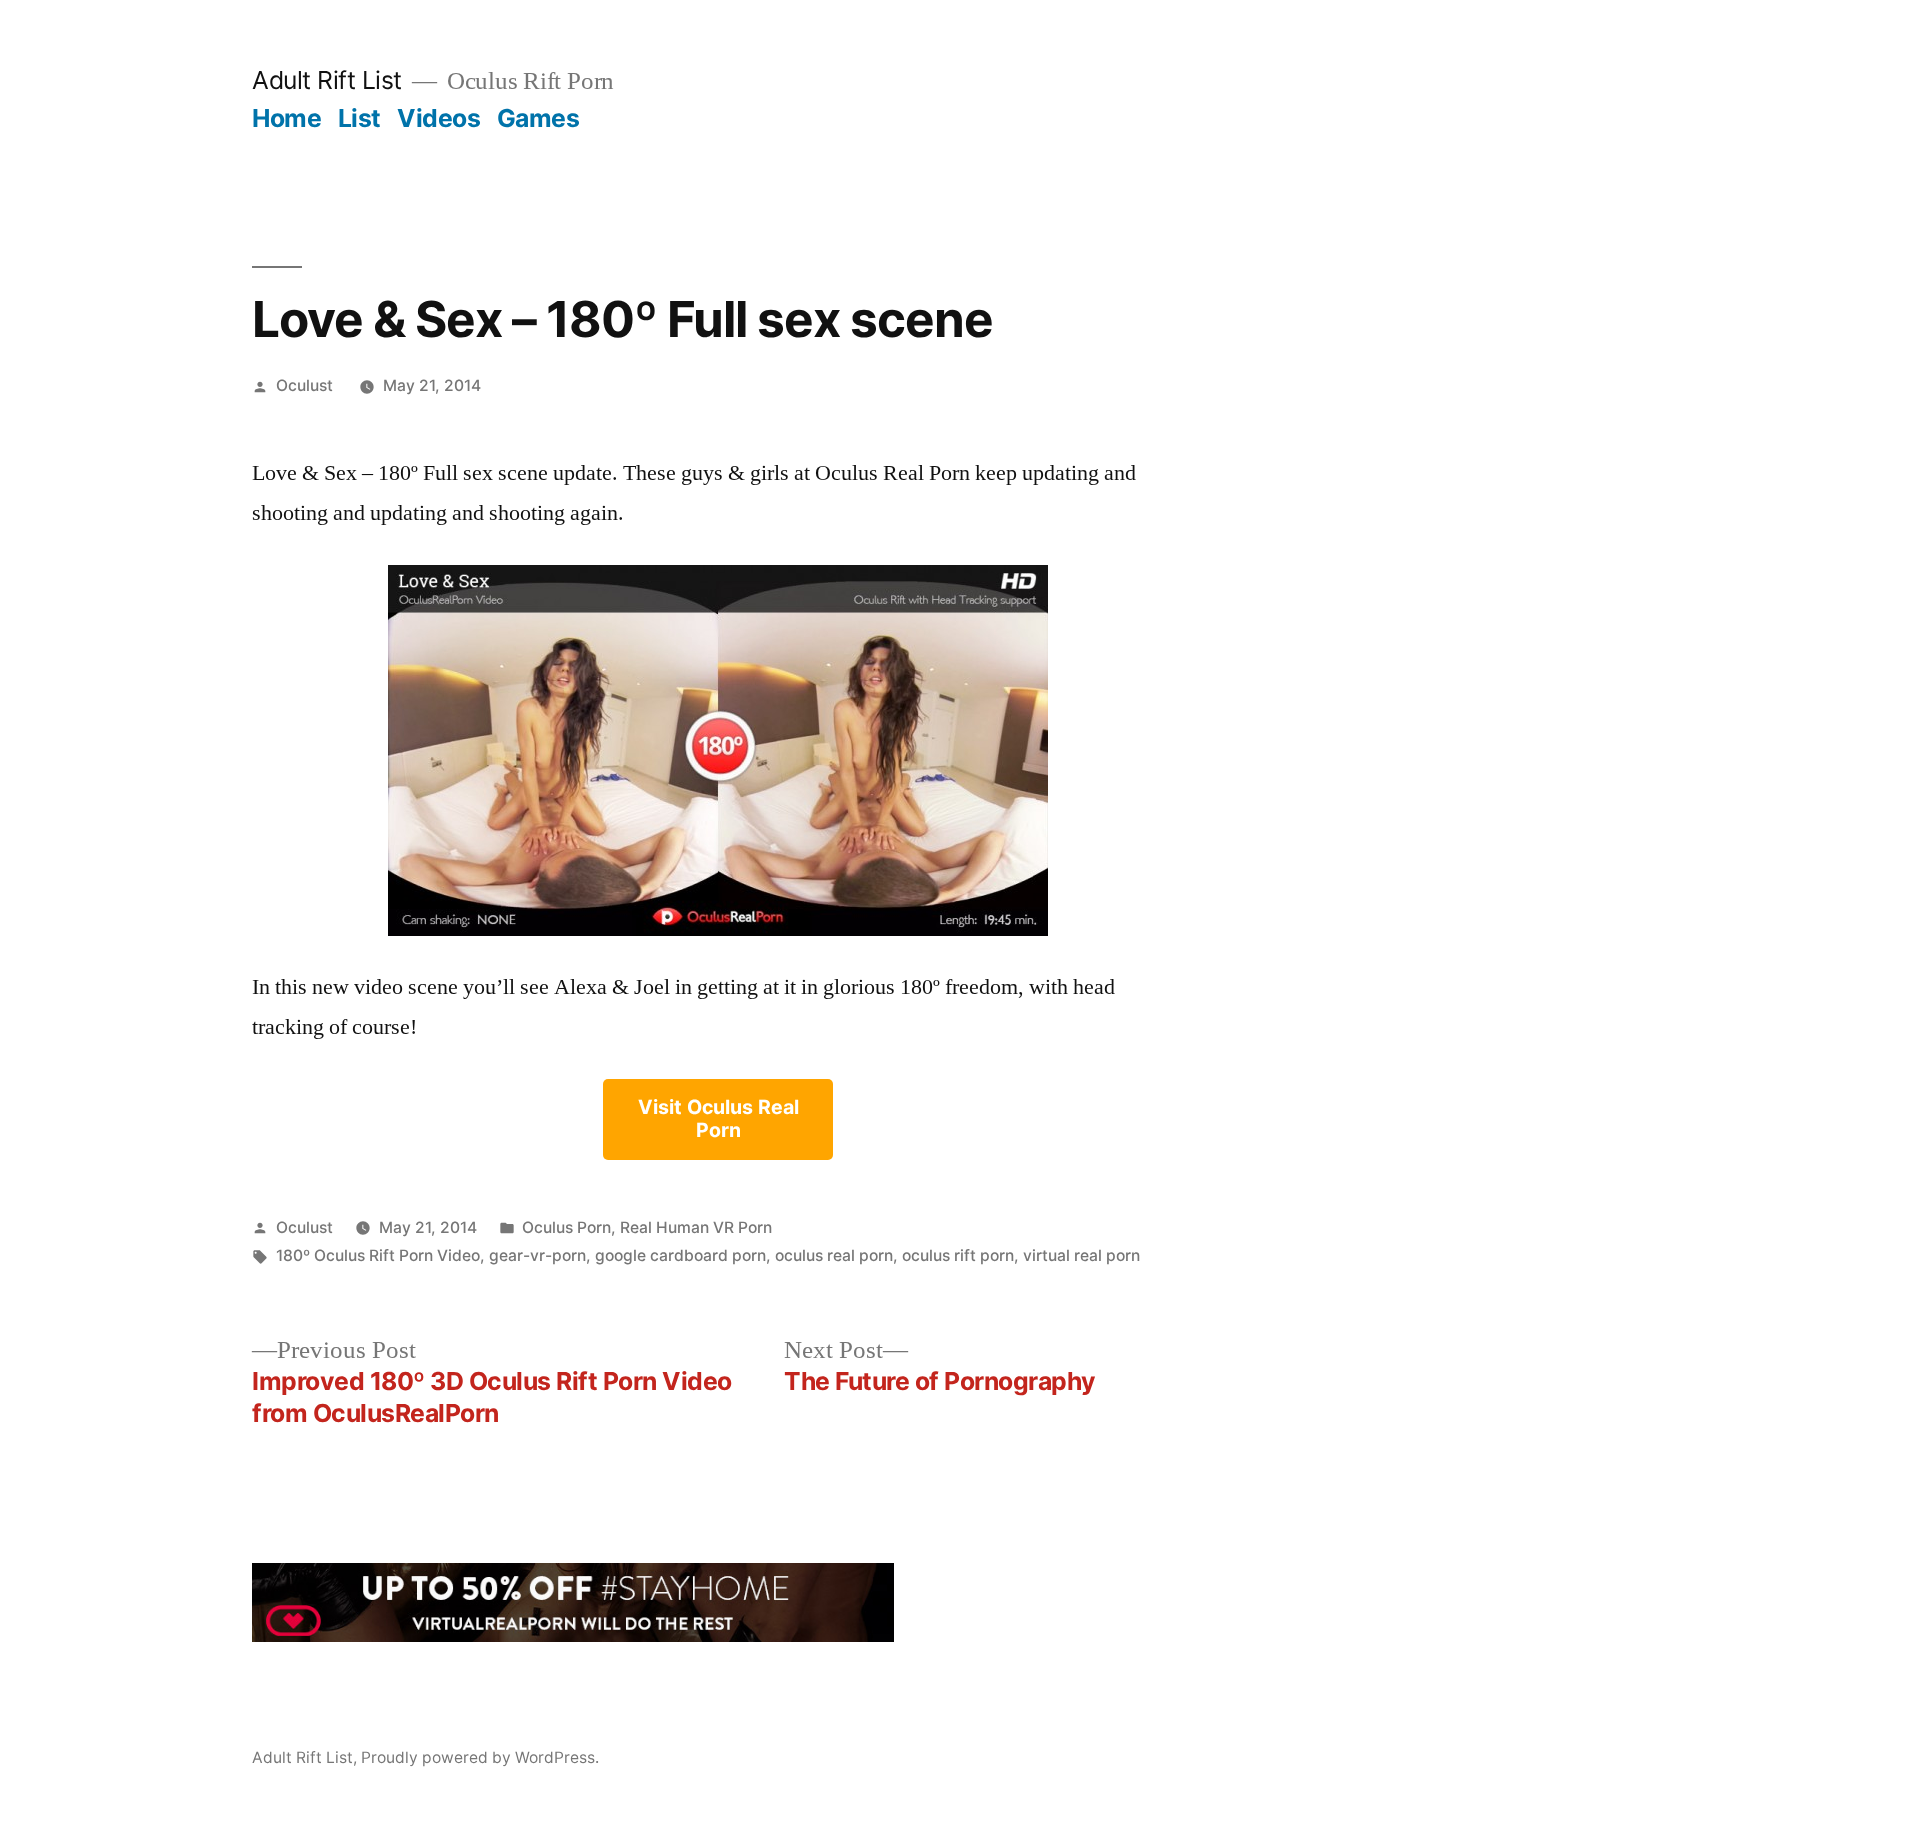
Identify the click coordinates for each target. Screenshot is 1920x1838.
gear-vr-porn (537, 1255)
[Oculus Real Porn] (718, 750)
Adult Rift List (327, 80)
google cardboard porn (680, 1255)
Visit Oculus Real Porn (718, 1118)
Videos (438, 118)
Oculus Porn (566, 1227)
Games (538, 118)
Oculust (304, 385)
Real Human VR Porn (696, 1227)
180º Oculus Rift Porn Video (378, 1255)
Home (286, 118)
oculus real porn (834, 1255)
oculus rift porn (958, 1255)
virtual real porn (1081, 1255)
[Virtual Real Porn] (573, 1635)
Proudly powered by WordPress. (480, 1757)
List (359, 118)
